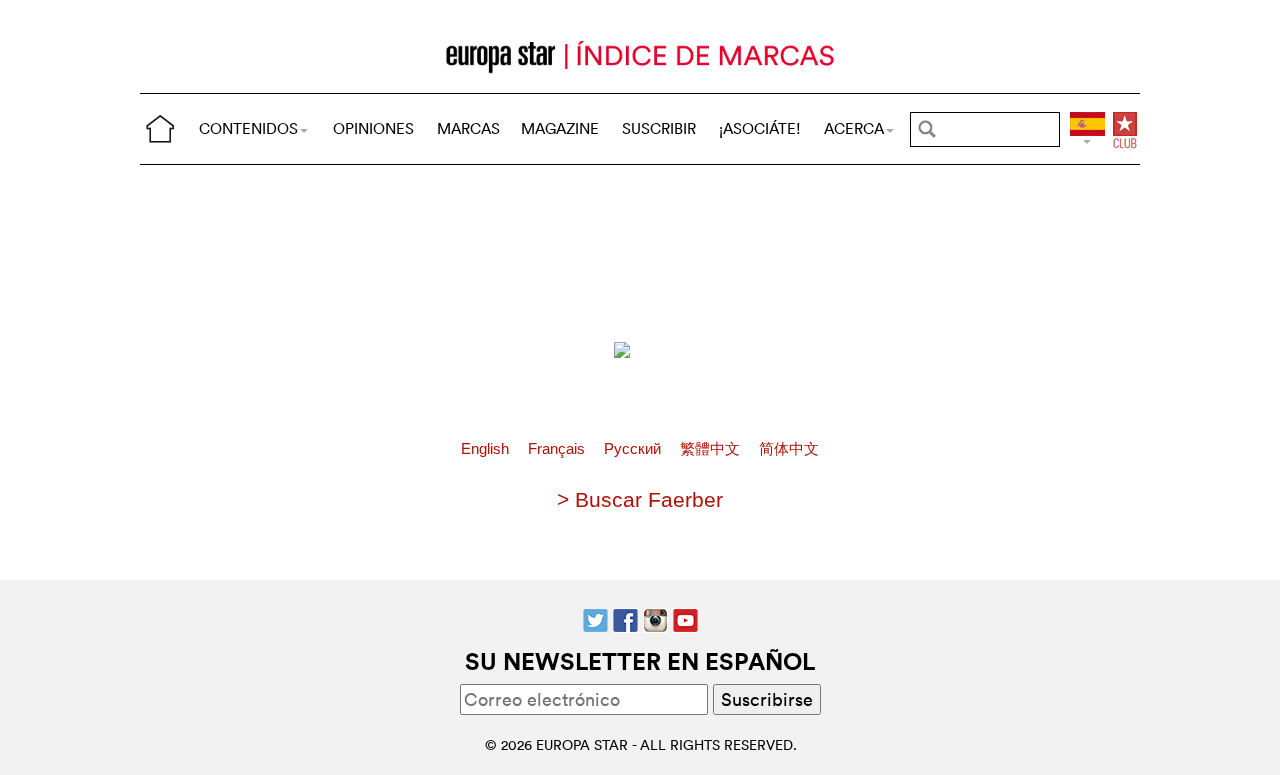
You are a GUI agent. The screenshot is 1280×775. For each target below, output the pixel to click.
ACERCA (854, 128)
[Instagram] (655, 617)
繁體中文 (712, 449)
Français (558, 449)
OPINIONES (373, 128)
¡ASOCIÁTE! (760, 128)
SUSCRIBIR (659, 128)
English (487, 449)
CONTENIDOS (248, 128)
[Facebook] (625, 617)
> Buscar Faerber (640, 499)
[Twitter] (595, 617)
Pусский (634, 449)
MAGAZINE (560, 128)
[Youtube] (685, 617)
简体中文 (789, 449)
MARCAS (468, 128)
